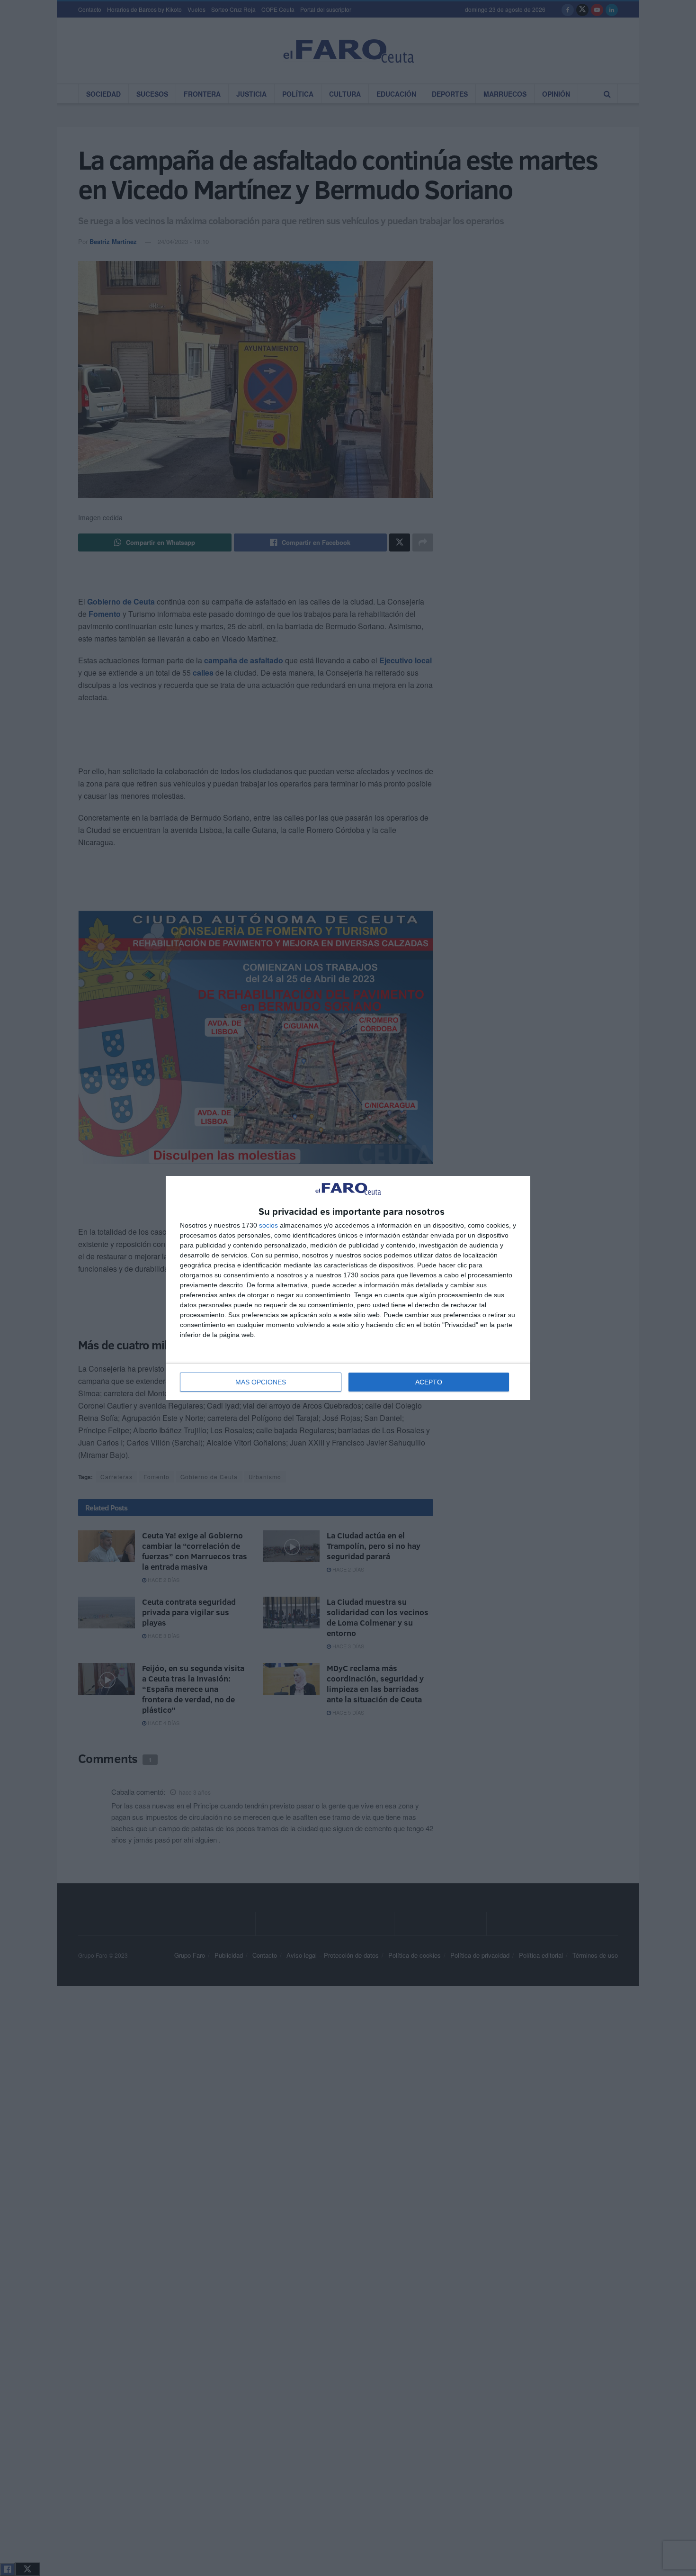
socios (268, 1225)
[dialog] (348, 1288)
